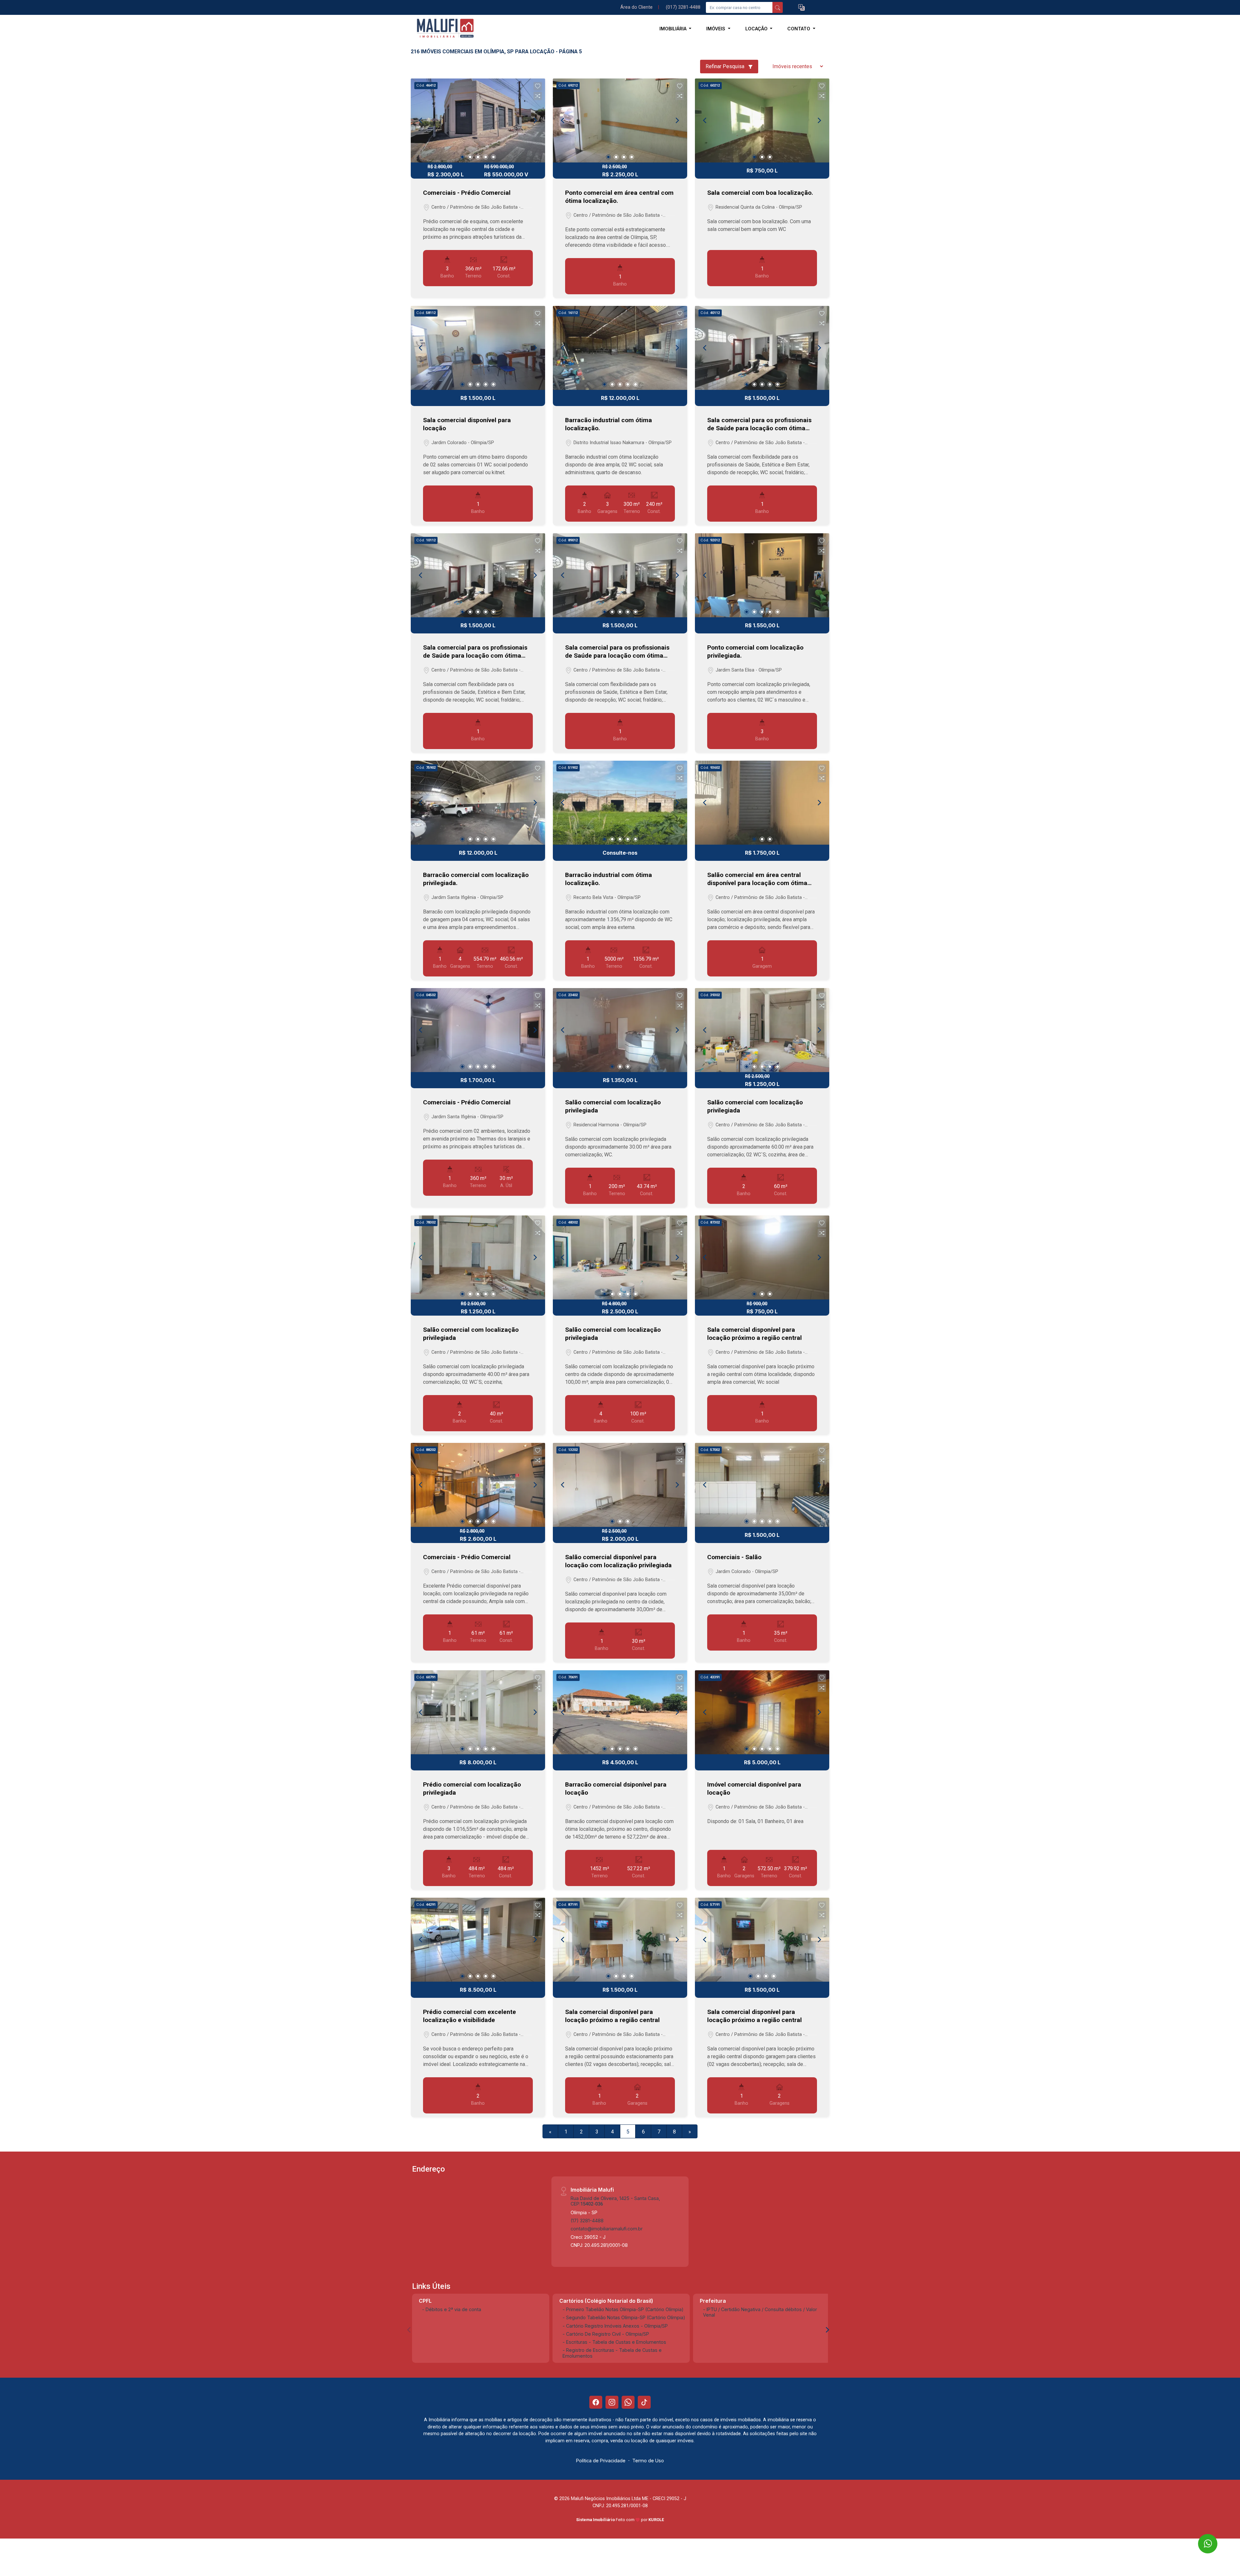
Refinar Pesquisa (726, 66)
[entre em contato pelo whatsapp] (1202, 2538)
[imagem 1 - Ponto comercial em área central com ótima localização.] (620, 120)
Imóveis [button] (716, 29)
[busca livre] (778, 7)
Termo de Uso (648, 2461)
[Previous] (421, 120)
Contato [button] (799, 29)
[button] (801, 8)
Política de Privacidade (601, 2461)
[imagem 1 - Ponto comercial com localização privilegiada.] (762, 575)
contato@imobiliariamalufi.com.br (607, 2229)
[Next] (535, 120)
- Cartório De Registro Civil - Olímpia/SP (606, 2334)
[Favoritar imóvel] (538, 86)
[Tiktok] (644, 2402)
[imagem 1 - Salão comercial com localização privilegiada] (620, 1030)
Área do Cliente (636, 7)
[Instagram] (612, 2402)
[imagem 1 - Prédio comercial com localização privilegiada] (478, 1712)
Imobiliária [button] (674, 29)
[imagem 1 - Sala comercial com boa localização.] (762, 120)
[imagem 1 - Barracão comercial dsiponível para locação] (620, 1712)
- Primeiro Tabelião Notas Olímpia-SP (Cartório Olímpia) (623, 2309)
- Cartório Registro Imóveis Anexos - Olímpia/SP (615, 2326)
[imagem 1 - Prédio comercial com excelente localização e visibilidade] (478, 1940)
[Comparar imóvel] (538, 96)
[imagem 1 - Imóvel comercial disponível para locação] (762, 1712)
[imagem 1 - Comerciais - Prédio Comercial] (478, 120)
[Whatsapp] (628, 2402)
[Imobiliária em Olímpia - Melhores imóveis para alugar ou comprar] (443, 29)
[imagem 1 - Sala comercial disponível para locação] (478, 348)
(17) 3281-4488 (587, 2221)
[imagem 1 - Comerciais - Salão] (762, 1485)
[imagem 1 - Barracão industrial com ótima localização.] (620, 348)
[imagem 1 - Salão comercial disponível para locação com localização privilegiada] (620, 1485)
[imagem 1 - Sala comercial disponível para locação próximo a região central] (762, 1257)
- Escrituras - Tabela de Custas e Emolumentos (614, 2342)
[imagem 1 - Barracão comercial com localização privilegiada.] (478, 803)
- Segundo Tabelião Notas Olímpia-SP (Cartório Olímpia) (624, 2317)
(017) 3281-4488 (683, 7)
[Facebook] (596, 2402)
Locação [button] (757, 29)
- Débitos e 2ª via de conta (452, 2309)
